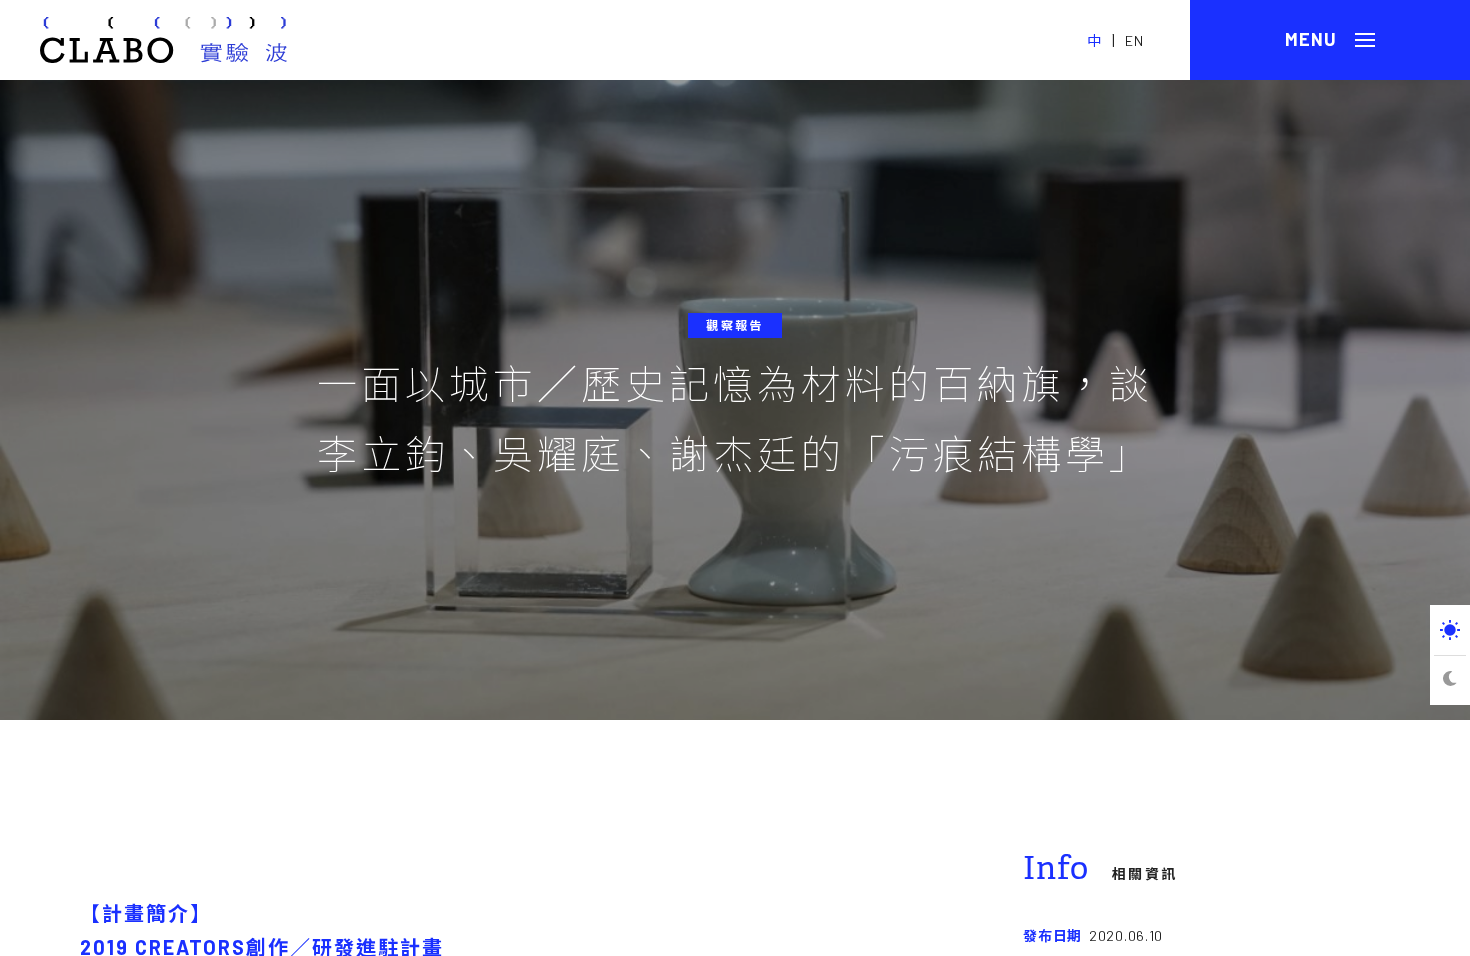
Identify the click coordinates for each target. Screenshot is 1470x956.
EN (1134, 40)
